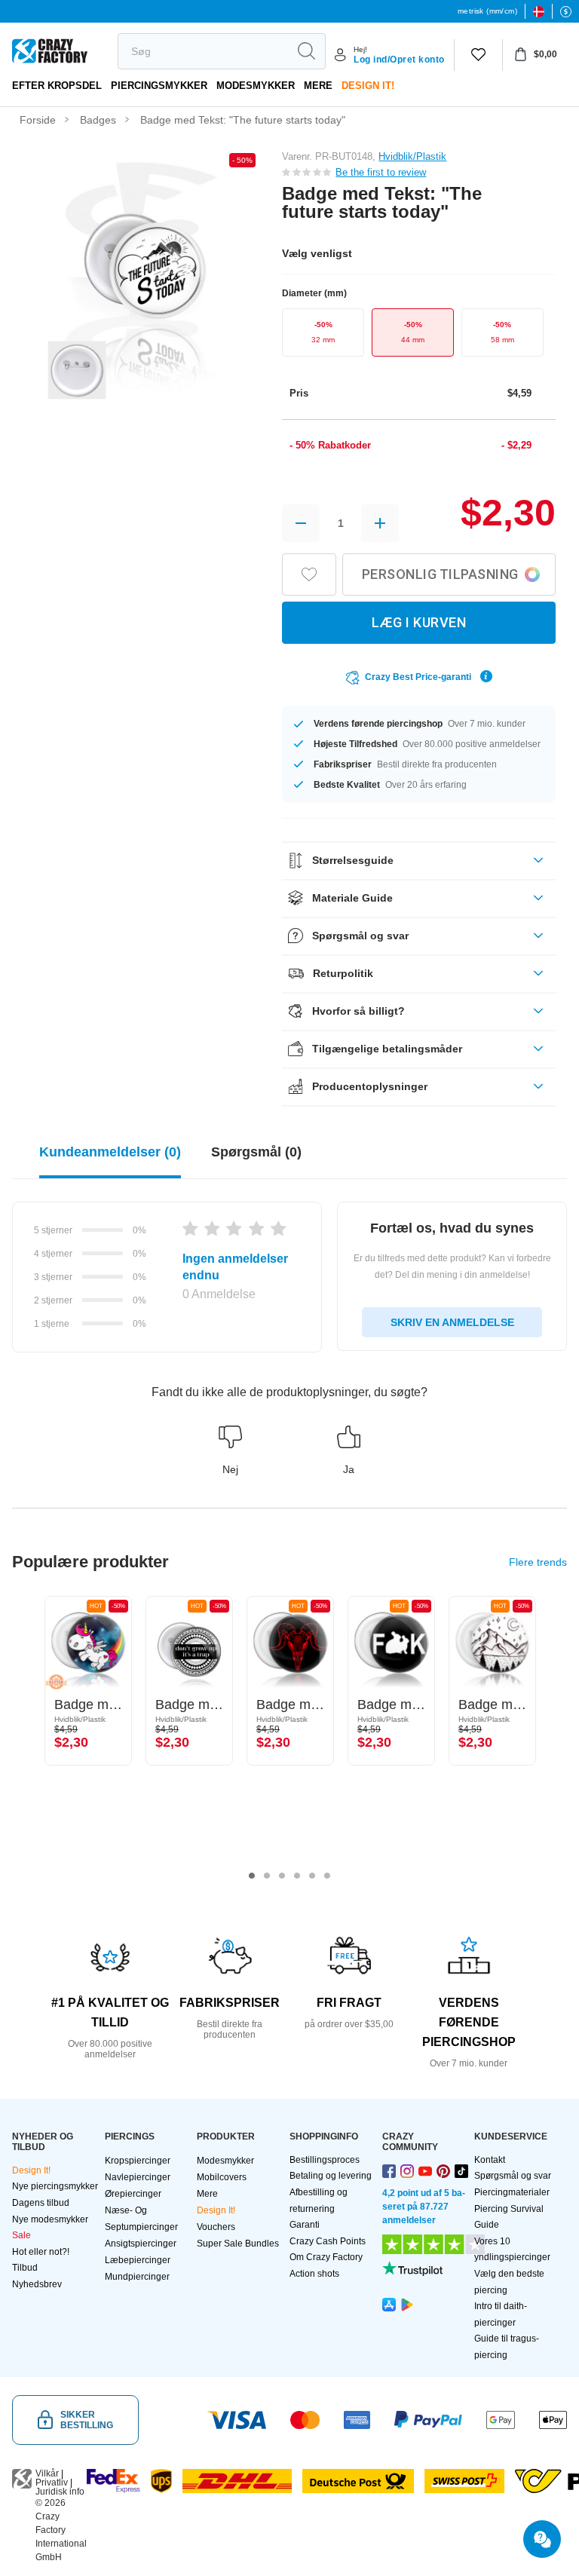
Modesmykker (256, 86)
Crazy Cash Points (328, 2241)
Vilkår (47, 2473)
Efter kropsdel (57, 86)
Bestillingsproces (325, 2160)
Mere (318, 86)
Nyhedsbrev (37, 2284)
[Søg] (306, 51)
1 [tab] (252, 1876)
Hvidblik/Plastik (412, 156)
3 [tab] (282, 1876)
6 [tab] (327, 1876)
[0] (478, 55)
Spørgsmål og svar (513, 2176)
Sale (21, 2235)
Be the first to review (381, 172)
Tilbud (25, 2268)
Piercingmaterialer (512, 2192)
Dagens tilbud (41, 2203)
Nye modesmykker (50, 2219)
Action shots (314, 2274)
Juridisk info (60, 2492)
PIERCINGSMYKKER (159, 86)
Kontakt (490, 2160)
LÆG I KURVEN (419, 622)
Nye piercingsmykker (55, 2186)
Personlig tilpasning (440, 574)
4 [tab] (297, 1876)
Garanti (305, 2225)
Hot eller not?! (41, 2252)
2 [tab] (267, 1876)
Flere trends (538, 1562)
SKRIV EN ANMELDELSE (452, 1322)
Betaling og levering (331, 2176)
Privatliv (52, 2483)
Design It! (368, 86)
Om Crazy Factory (326, 2257)
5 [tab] (312, 1876)
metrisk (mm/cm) (487, 11)
